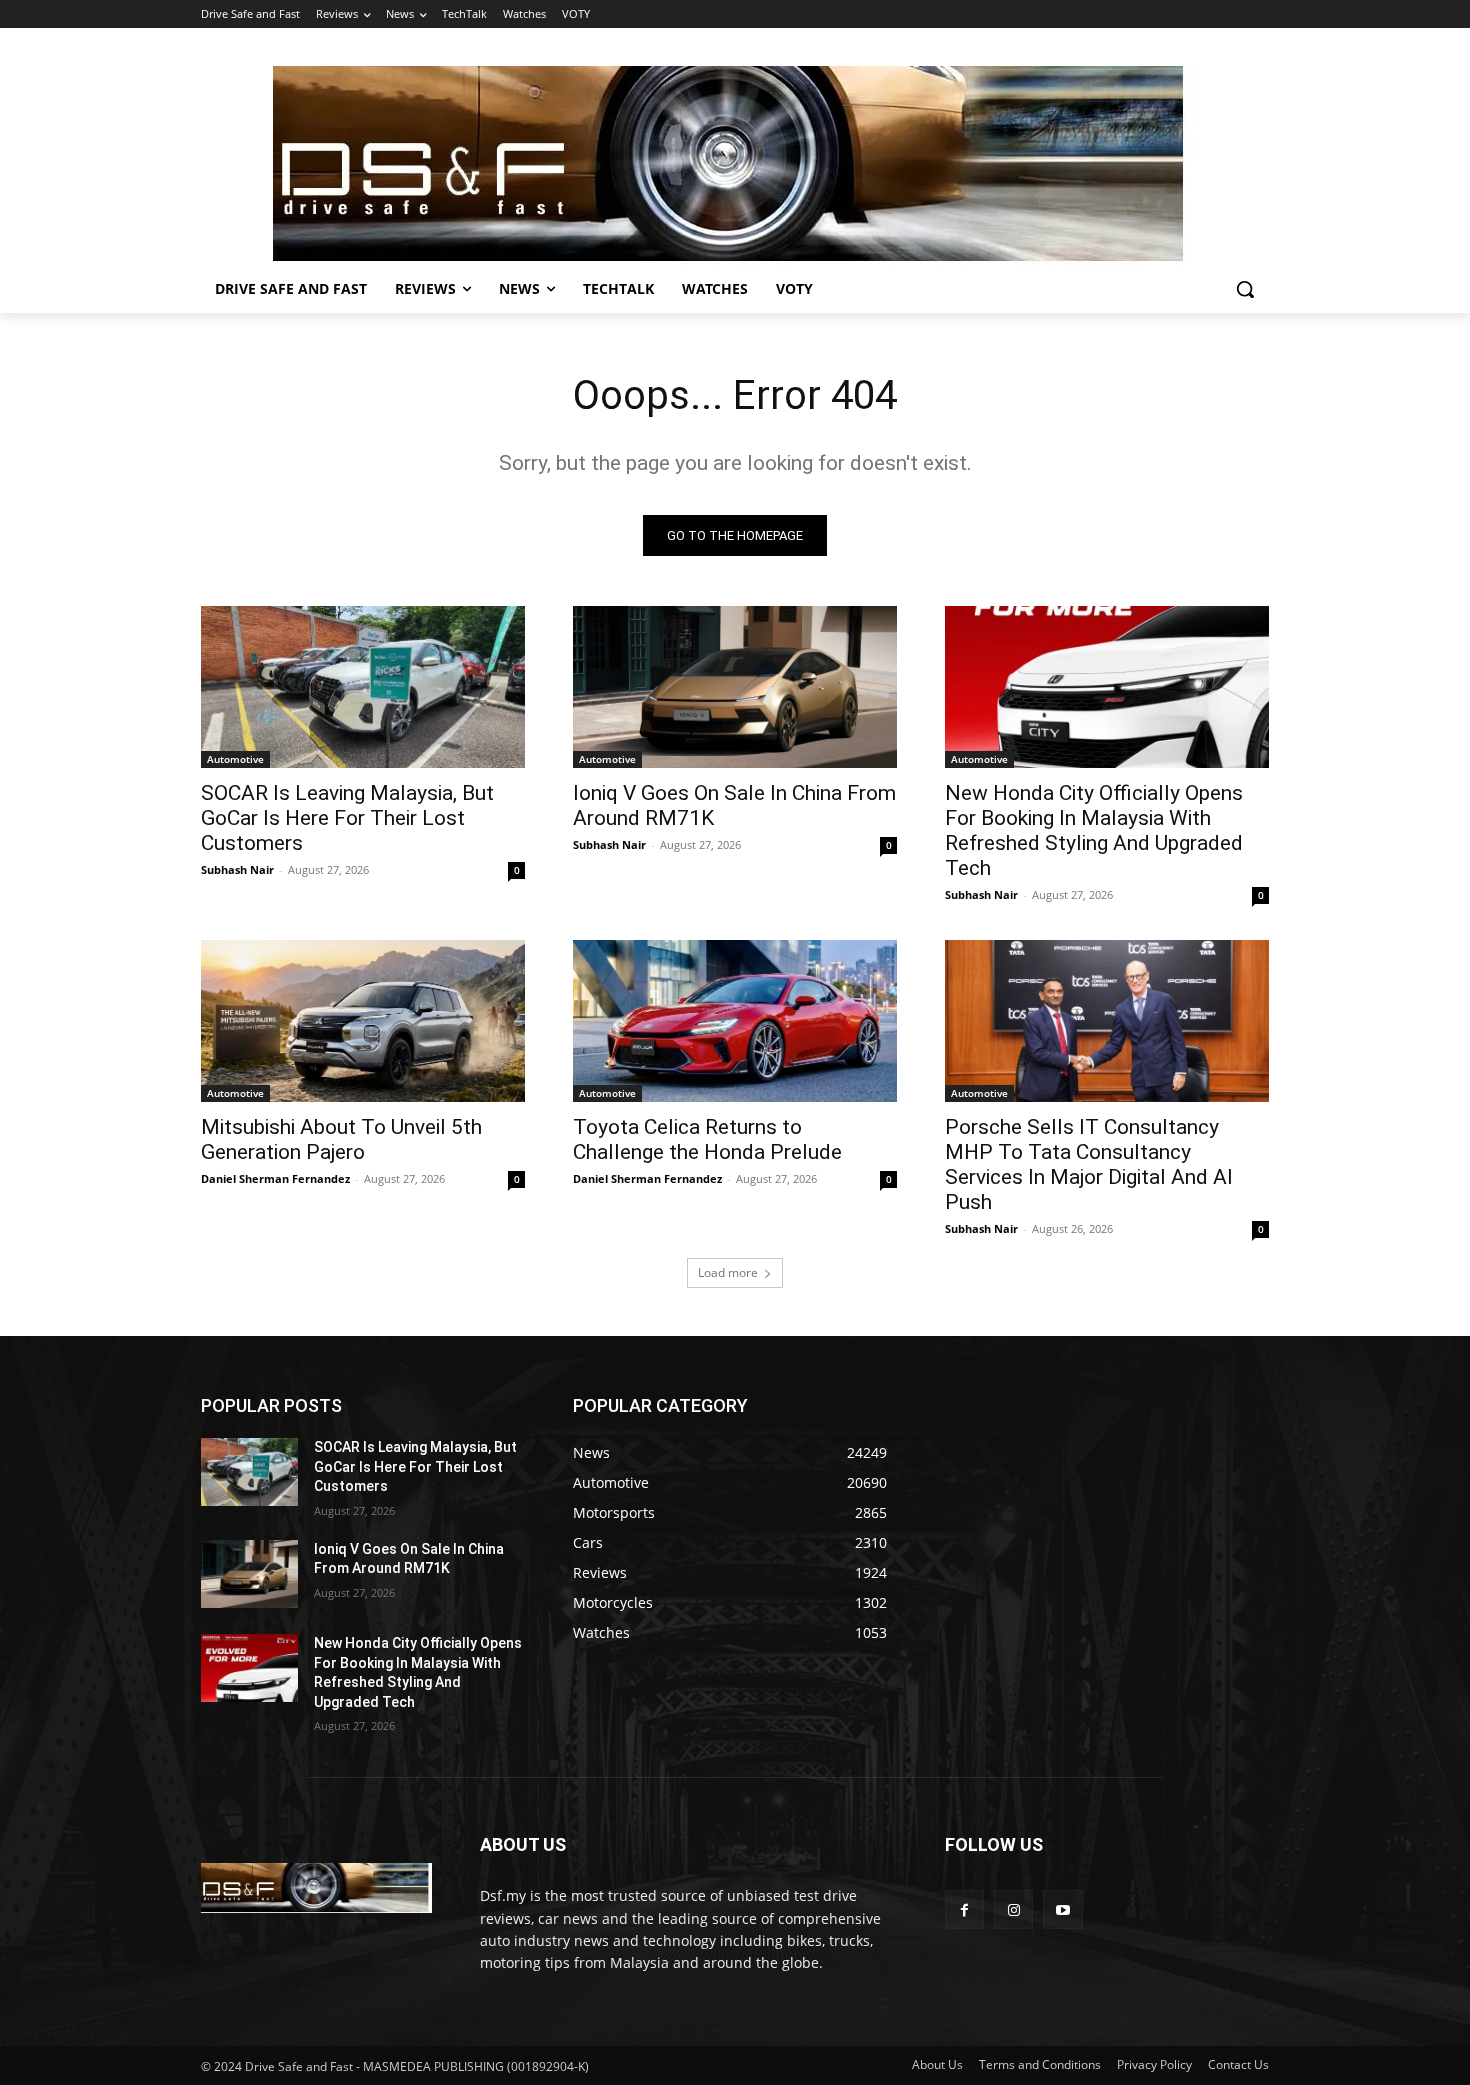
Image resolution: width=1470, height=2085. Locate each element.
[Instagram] (1013, 1909)
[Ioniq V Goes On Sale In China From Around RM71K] (735, 687)
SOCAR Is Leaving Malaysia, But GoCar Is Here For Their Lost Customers (347, 818)
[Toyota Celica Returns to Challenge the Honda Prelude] (735, 1021)
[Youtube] (1062, 1909)
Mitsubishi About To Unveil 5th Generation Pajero (341, 1139)
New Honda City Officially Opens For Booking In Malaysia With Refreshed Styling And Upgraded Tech (1094, 830)
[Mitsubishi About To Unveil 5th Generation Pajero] (363, 1021)
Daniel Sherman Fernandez (275, 1178)
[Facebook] (964, 1909)
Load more (728, 1272)
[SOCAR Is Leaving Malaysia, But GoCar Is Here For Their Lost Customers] (363, 687)
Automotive (235, 759)
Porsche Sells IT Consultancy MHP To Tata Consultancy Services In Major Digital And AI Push (1089, 1164)
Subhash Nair (237, 869)
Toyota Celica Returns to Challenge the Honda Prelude (710, 1139)
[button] (1245, 289)
